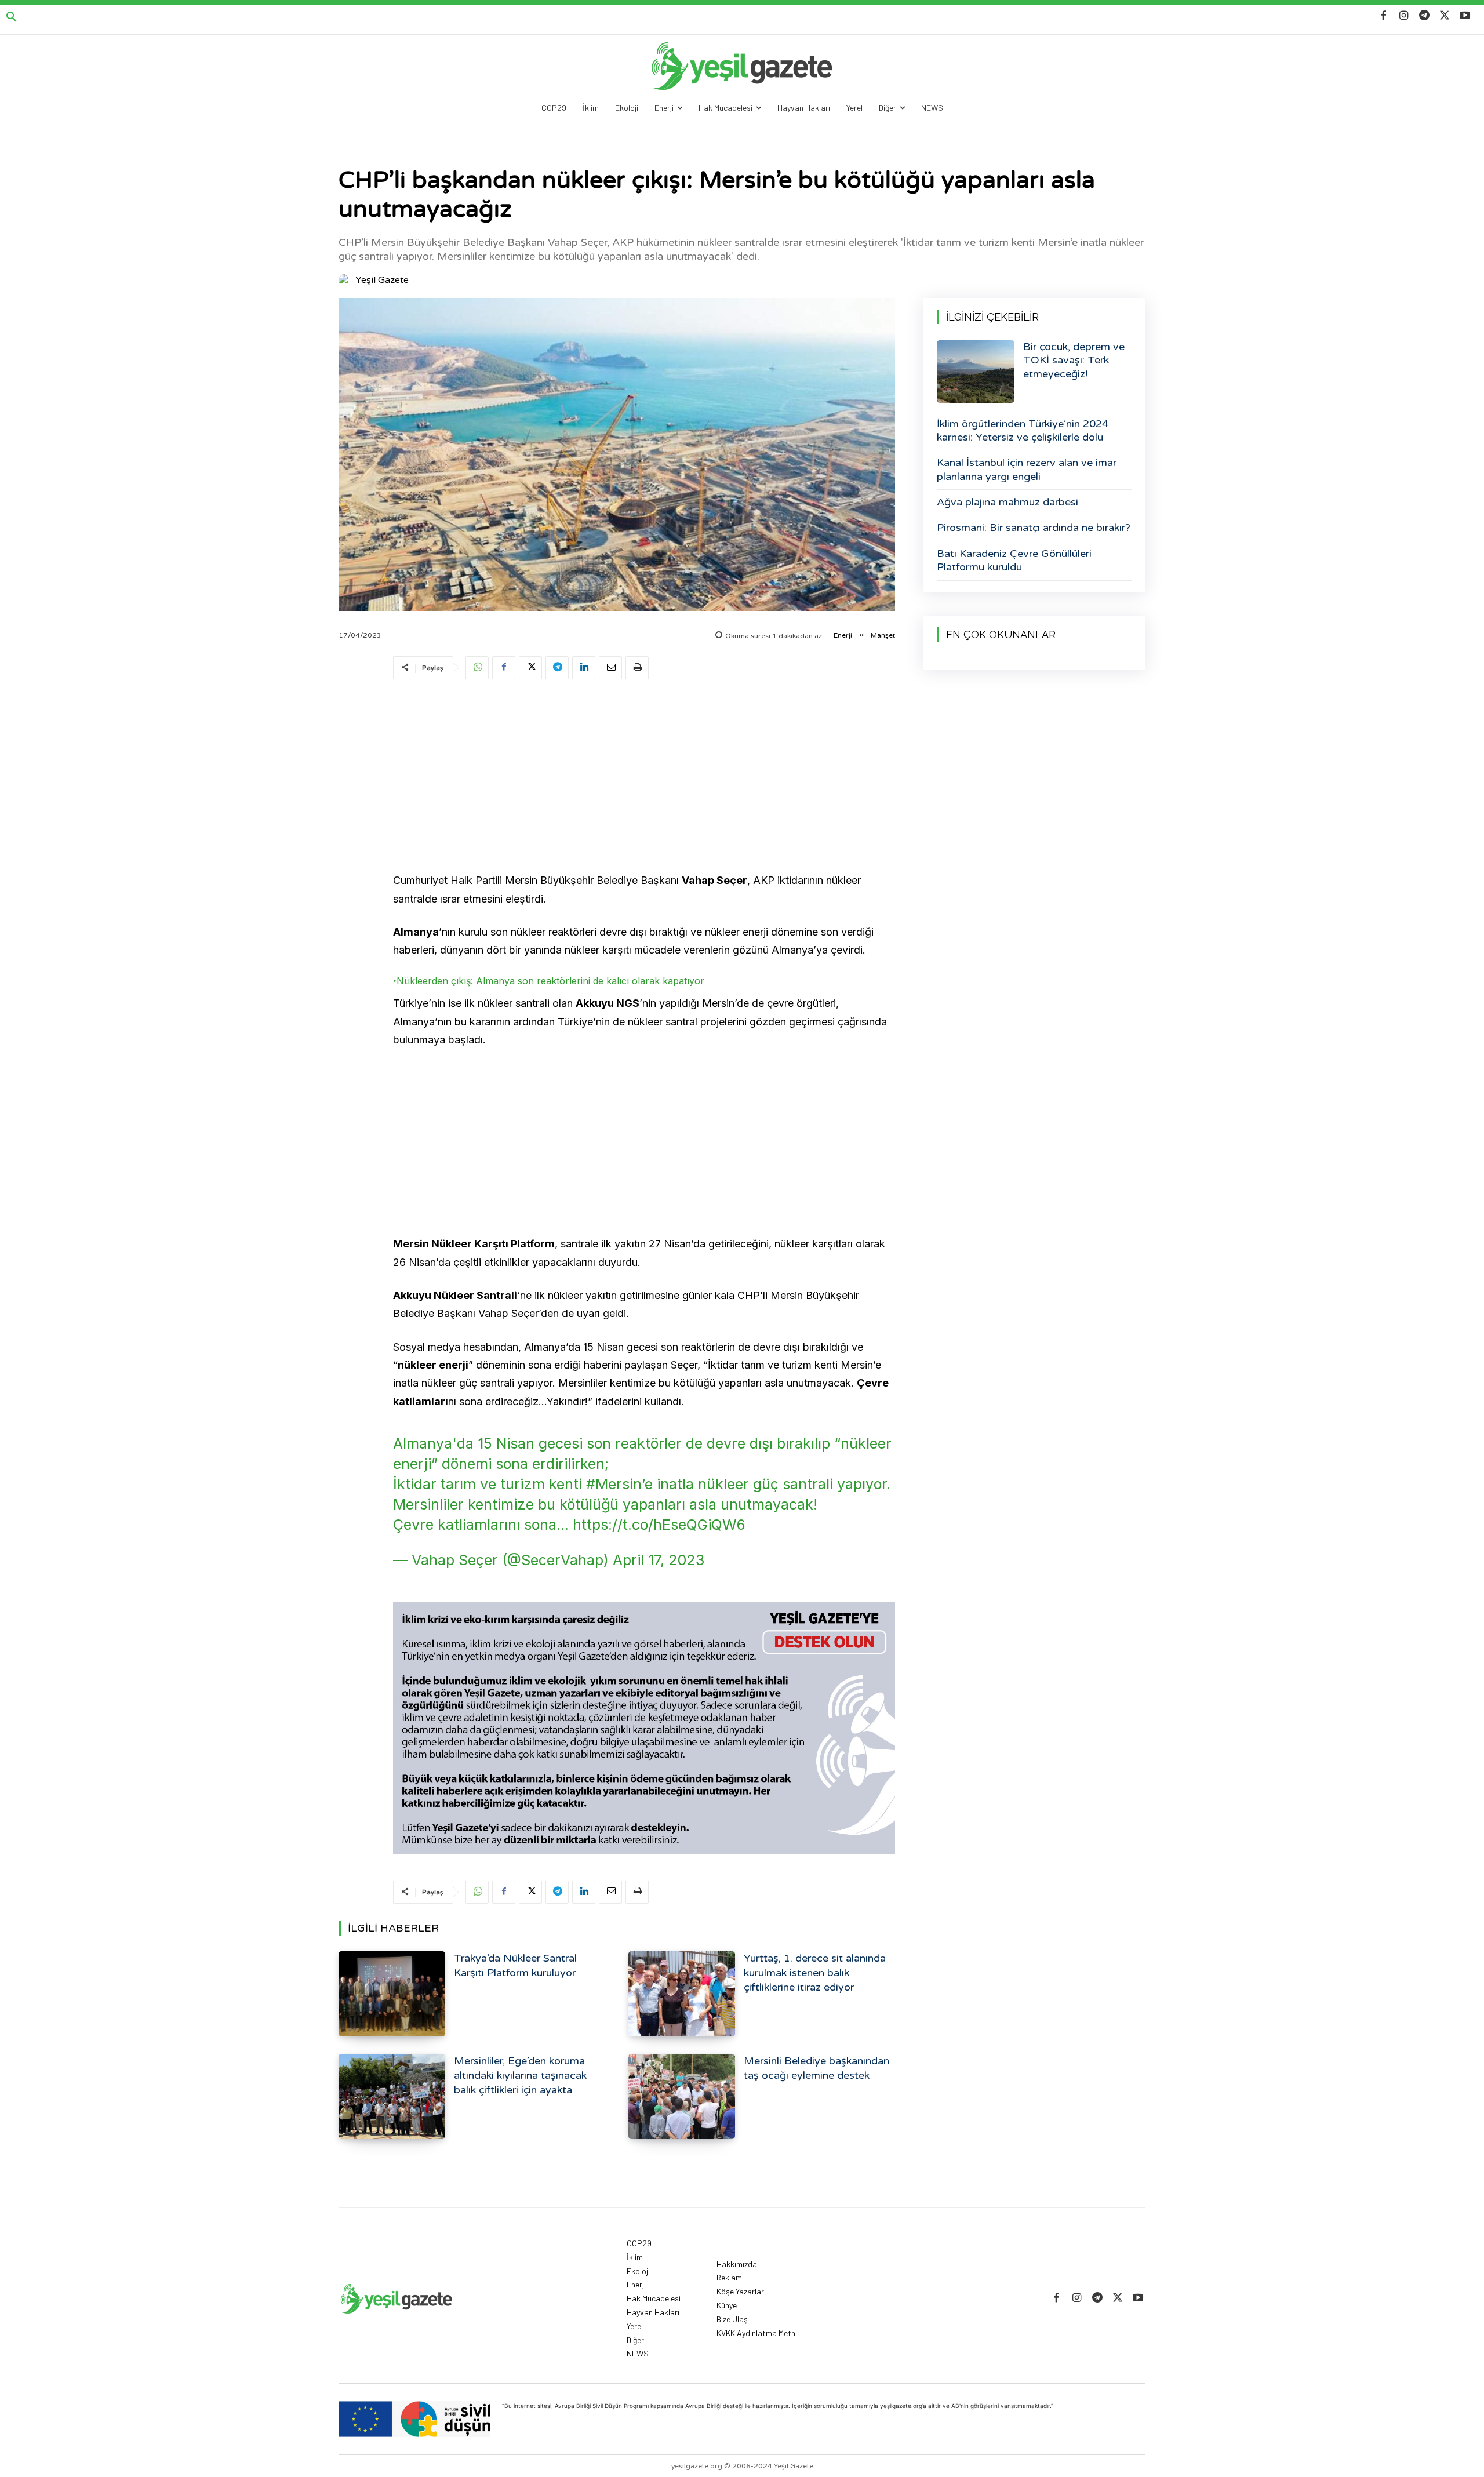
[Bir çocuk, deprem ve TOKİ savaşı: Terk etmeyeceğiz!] (976, 372)
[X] (1445, 16)
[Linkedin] (584, 668)
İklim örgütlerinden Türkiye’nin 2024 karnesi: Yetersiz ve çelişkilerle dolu (1023, 430)
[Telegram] (1424, 16)
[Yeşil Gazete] (346, 280)
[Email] (610, 668)
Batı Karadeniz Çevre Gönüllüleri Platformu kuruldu (1014, 560)
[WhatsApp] (477, 668)
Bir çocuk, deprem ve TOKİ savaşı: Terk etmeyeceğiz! (1074, 360)
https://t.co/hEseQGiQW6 (659, 1525)
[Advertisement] (644, 778)
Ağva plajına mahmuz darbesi (1007, 502)
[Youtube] (1465, 16)
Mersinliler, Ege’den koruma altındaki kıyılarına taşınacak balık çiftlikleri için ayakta (520, 2075)
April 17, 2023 (659, 1560)
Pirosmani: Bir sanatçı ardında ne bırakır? (1034, 528)
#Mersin (614, 1484)
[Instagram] (1404, 16)
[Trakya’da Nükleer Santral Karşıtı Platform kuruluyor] (392, 1994)
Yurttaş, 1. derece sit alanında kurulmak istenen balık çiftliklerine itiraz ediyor (815, 1973)
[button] (12, 17)
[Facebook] (1383, 16)
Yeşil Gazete (382, 280)
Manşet (883, 635)
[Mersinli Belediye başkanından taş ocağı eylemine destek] (682, 2096)
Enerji (843, 635)
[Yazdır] (637, 668)
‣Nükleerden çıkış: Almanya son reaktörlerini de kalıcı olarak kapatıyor (550, 981)
